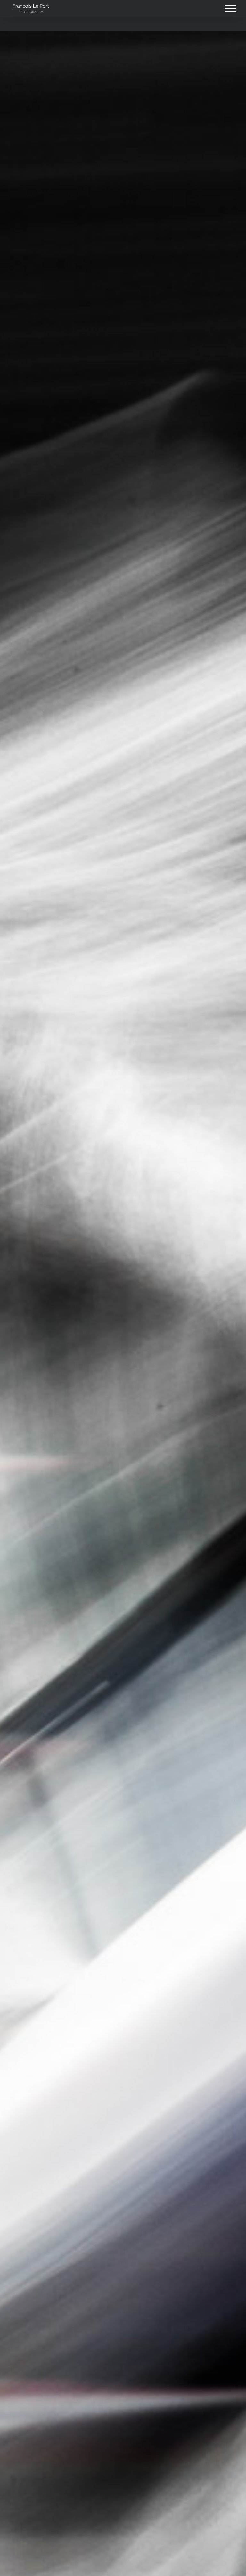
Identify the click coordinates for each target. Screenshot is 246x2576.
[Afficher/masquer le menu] (231, 9)
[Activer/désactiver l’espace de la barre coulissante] (187, 9)
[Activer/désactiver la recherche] (209, 8)
